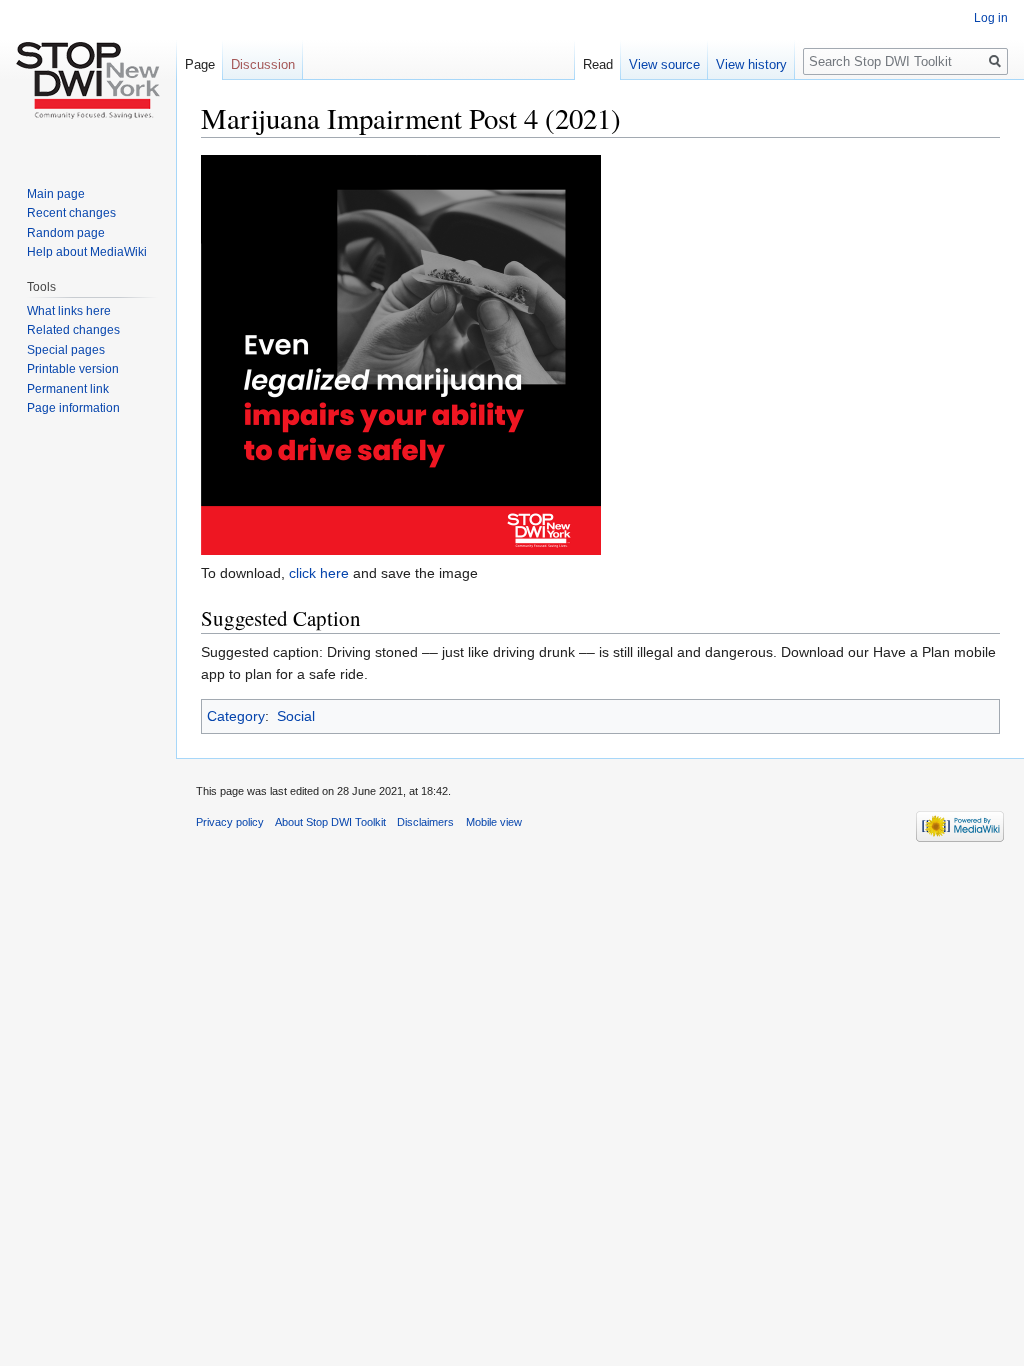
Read (598, 64)
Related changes (73, 330)
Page (200, 64)
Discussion (263, 64)
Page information (73, 408)
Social (296, 716)
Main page (56, 194)
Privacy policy (230, 822)
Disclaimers (425, 822)
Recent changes (71, 213)
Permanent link (68, 389)
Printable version (73, 369)
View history (751, 64)
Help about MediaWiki (87, 252)
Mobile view (494, 822)
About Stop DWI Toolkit (330, 822)
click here (319, 573)
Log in (991, 18)
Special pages (66, 350)
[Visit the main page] (88, 80)
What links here (69, 311)
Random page (66, 233)
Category (236, 716)
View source (664, 64)
